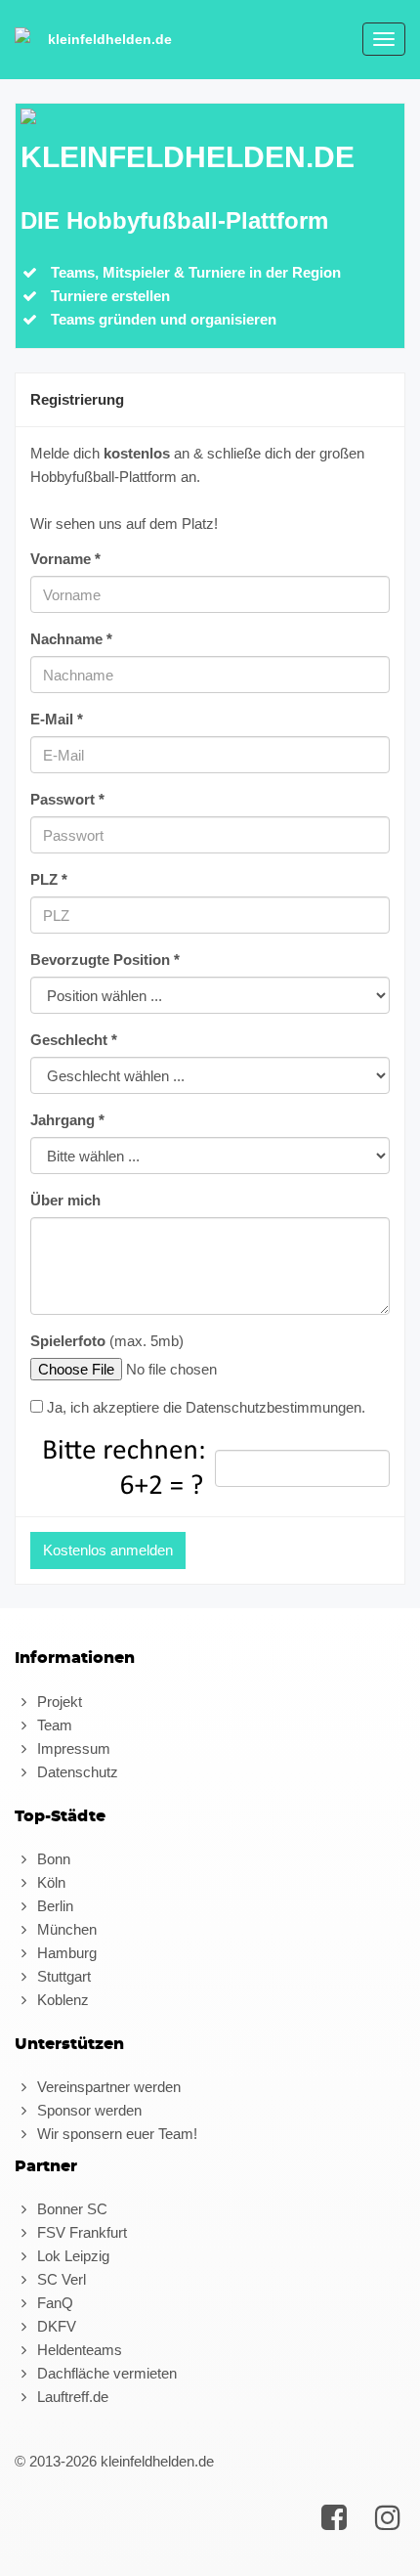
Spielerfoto (68, 1341)
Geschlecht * (74, 1040)
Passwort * (67, 799)
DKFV (55, 2326)
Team (53, 1725)
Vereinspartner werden (107, 2087)
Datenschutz (76, 1772)
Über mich (65, 1200)
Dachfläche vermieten (105, 2373)
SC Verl (60, 2279)
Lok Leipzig (71, 2256)
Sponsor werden (87, 2110)
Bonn (52, 1859)
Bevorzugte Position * (105, 960)
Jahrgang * (67, 1120)
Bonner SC (70, 2209)
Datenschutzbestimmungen (273, 1407)
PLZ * (49, 879)
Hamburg (65, 1953)
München (65, 1929)
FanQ (53, 2303)
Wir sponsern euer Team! (115, 2134)
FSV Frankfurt (80, 2232)
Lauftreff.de (71, 2397)
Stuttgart (62, 1976)
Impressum (72, 1748)
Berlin (53, 1906)
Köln (49, 1882)
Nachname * (71, 639)
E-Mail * (57, 719)
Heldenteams (78, 2350)
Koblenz (61, 2000)
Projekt (58, 1702)
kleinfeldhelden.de (110, 39)
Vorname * (65, 559)
